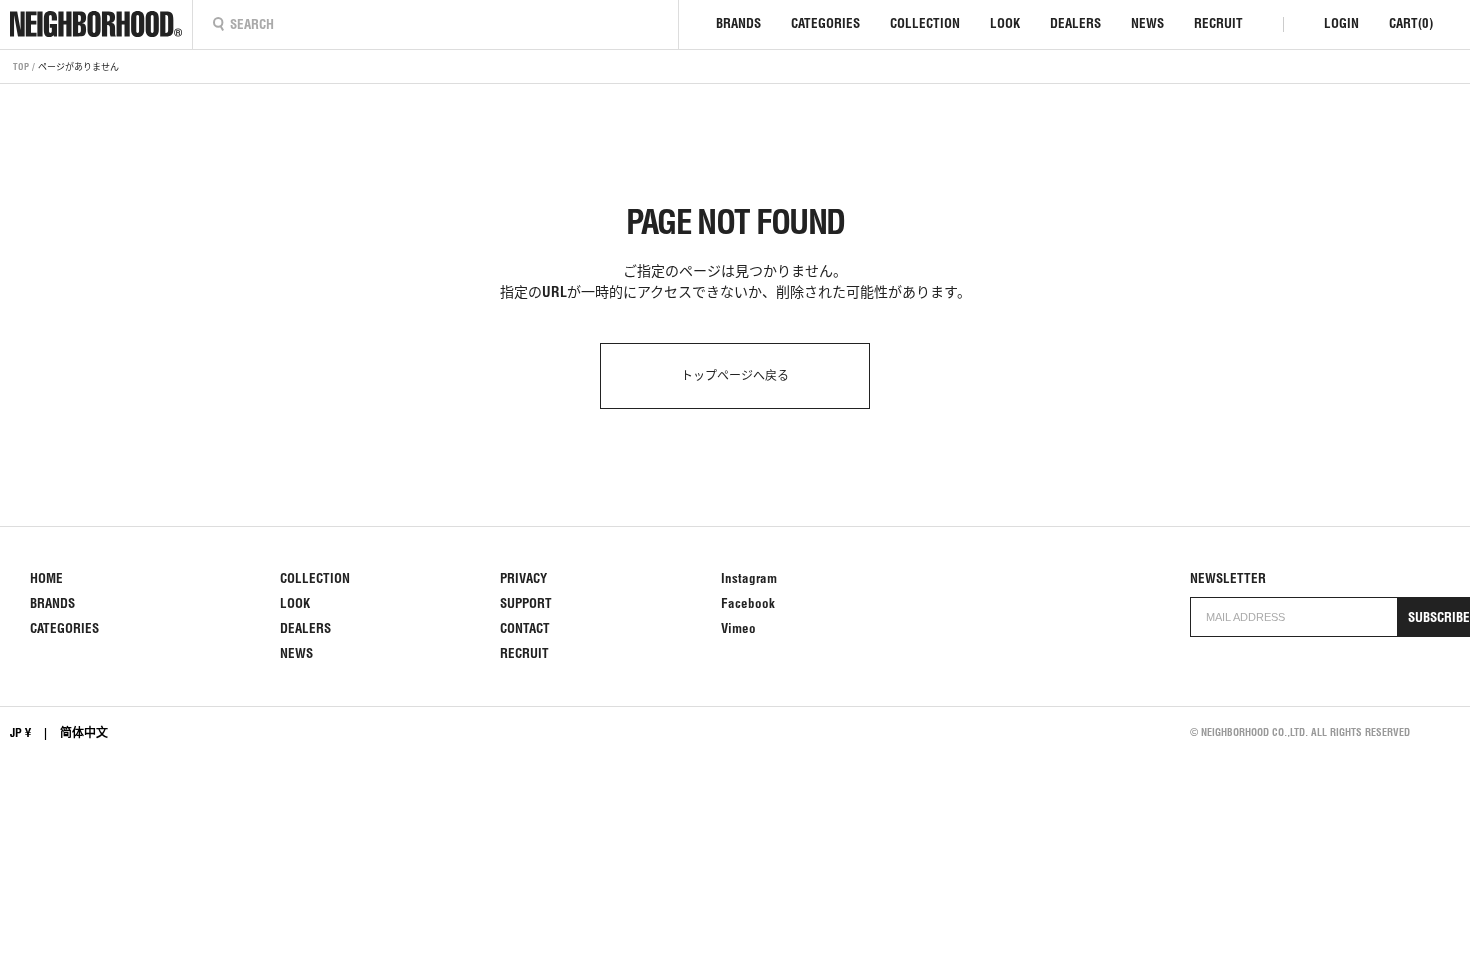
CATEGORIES (825, 23)
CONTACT (525, 628)
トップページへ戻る (735, 375)
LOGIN (1341, 23)
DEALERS (1075, 23)
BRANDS (738, 23)
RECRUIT (1218, 23)
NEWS (1147, 23)
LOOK (1005, 23)
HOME (46, 578)
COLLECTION (925, 23)
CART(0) (1411, 23)
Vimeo (738, 628)
